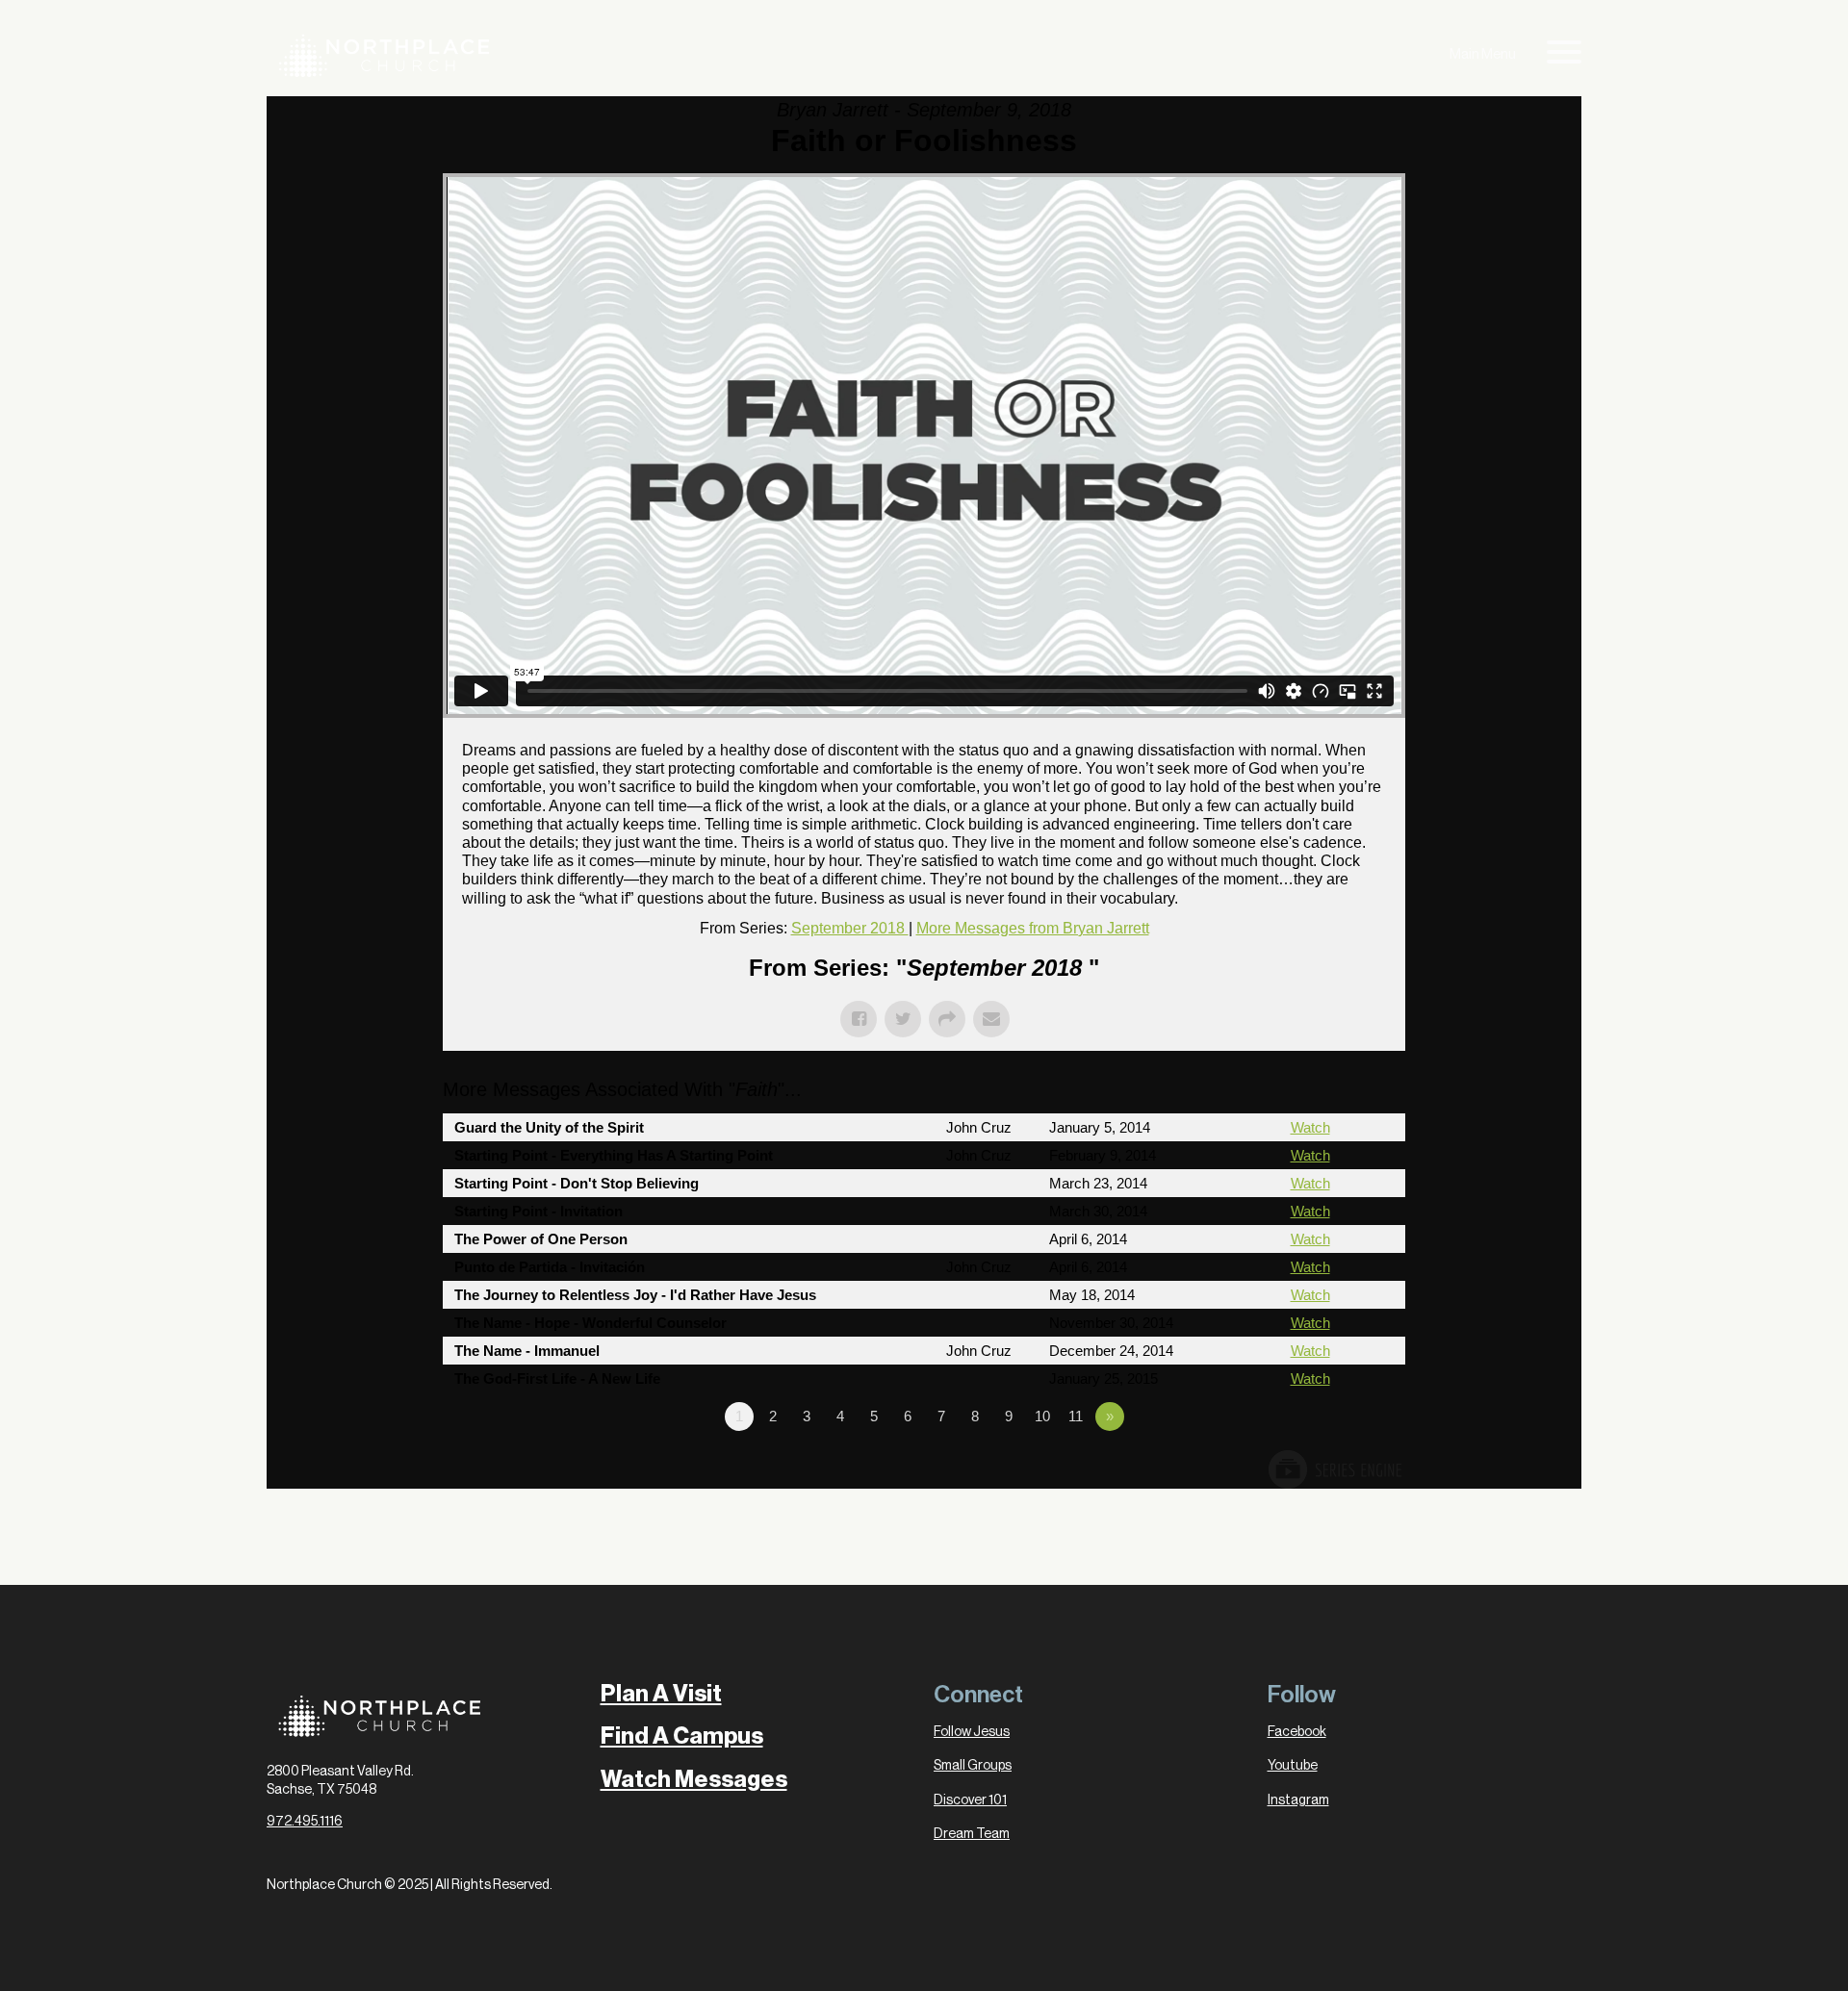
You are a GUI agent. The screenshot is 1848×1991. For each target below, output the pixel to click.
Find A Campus (682, 1736)
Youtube (1293, 1766)
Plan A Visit (661, 1694)
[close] (1564, 56)
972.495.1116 (305, 1822)
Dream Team (972, 1834)
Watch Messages (694, 1779)
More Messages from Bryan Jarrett (1033, 928)
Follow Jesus (972, 1732)
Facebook (1297, 1732)
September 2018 (850, 928)
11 (1076, 1416)
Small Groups (973, 1766)
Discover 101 (970, 1800)
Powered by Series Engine (1334, 1469)
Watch (1310, 1127)
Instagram (1298, 1800)
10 (1042, 1416)
